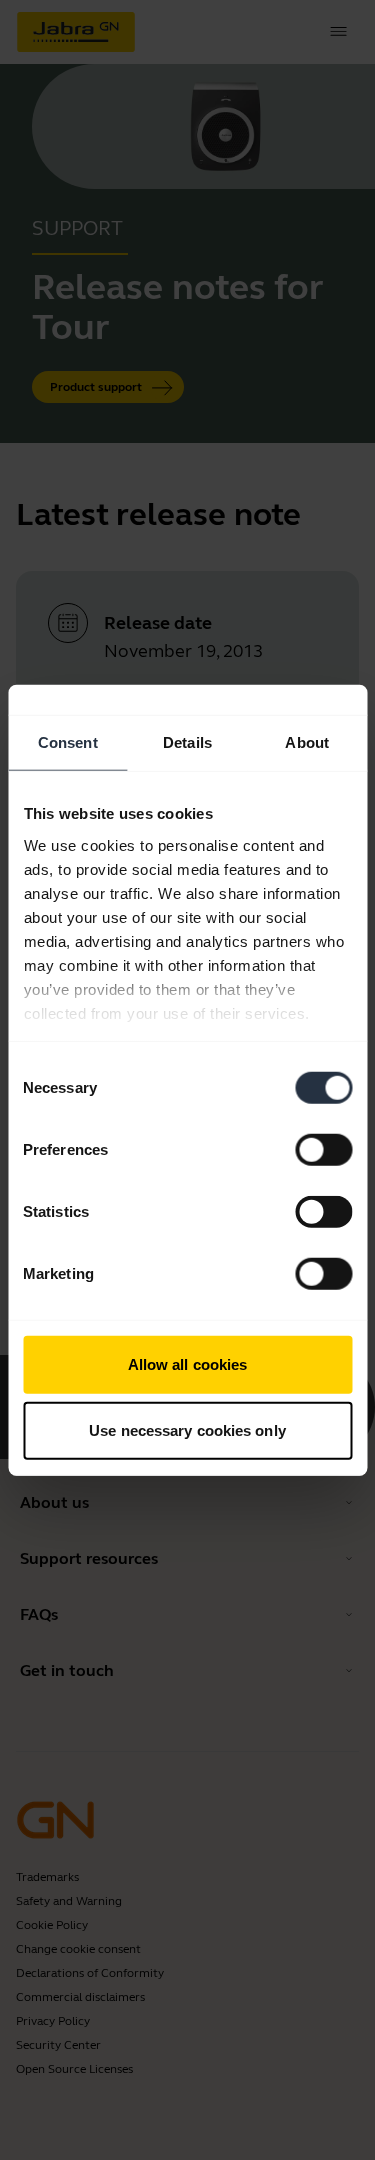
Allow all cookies (188, 1364)
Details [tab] (187, 742)
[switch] (323, 1150)
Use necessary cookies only (187, 1429)
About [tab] (307, 742)
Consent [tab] (68, 742)
